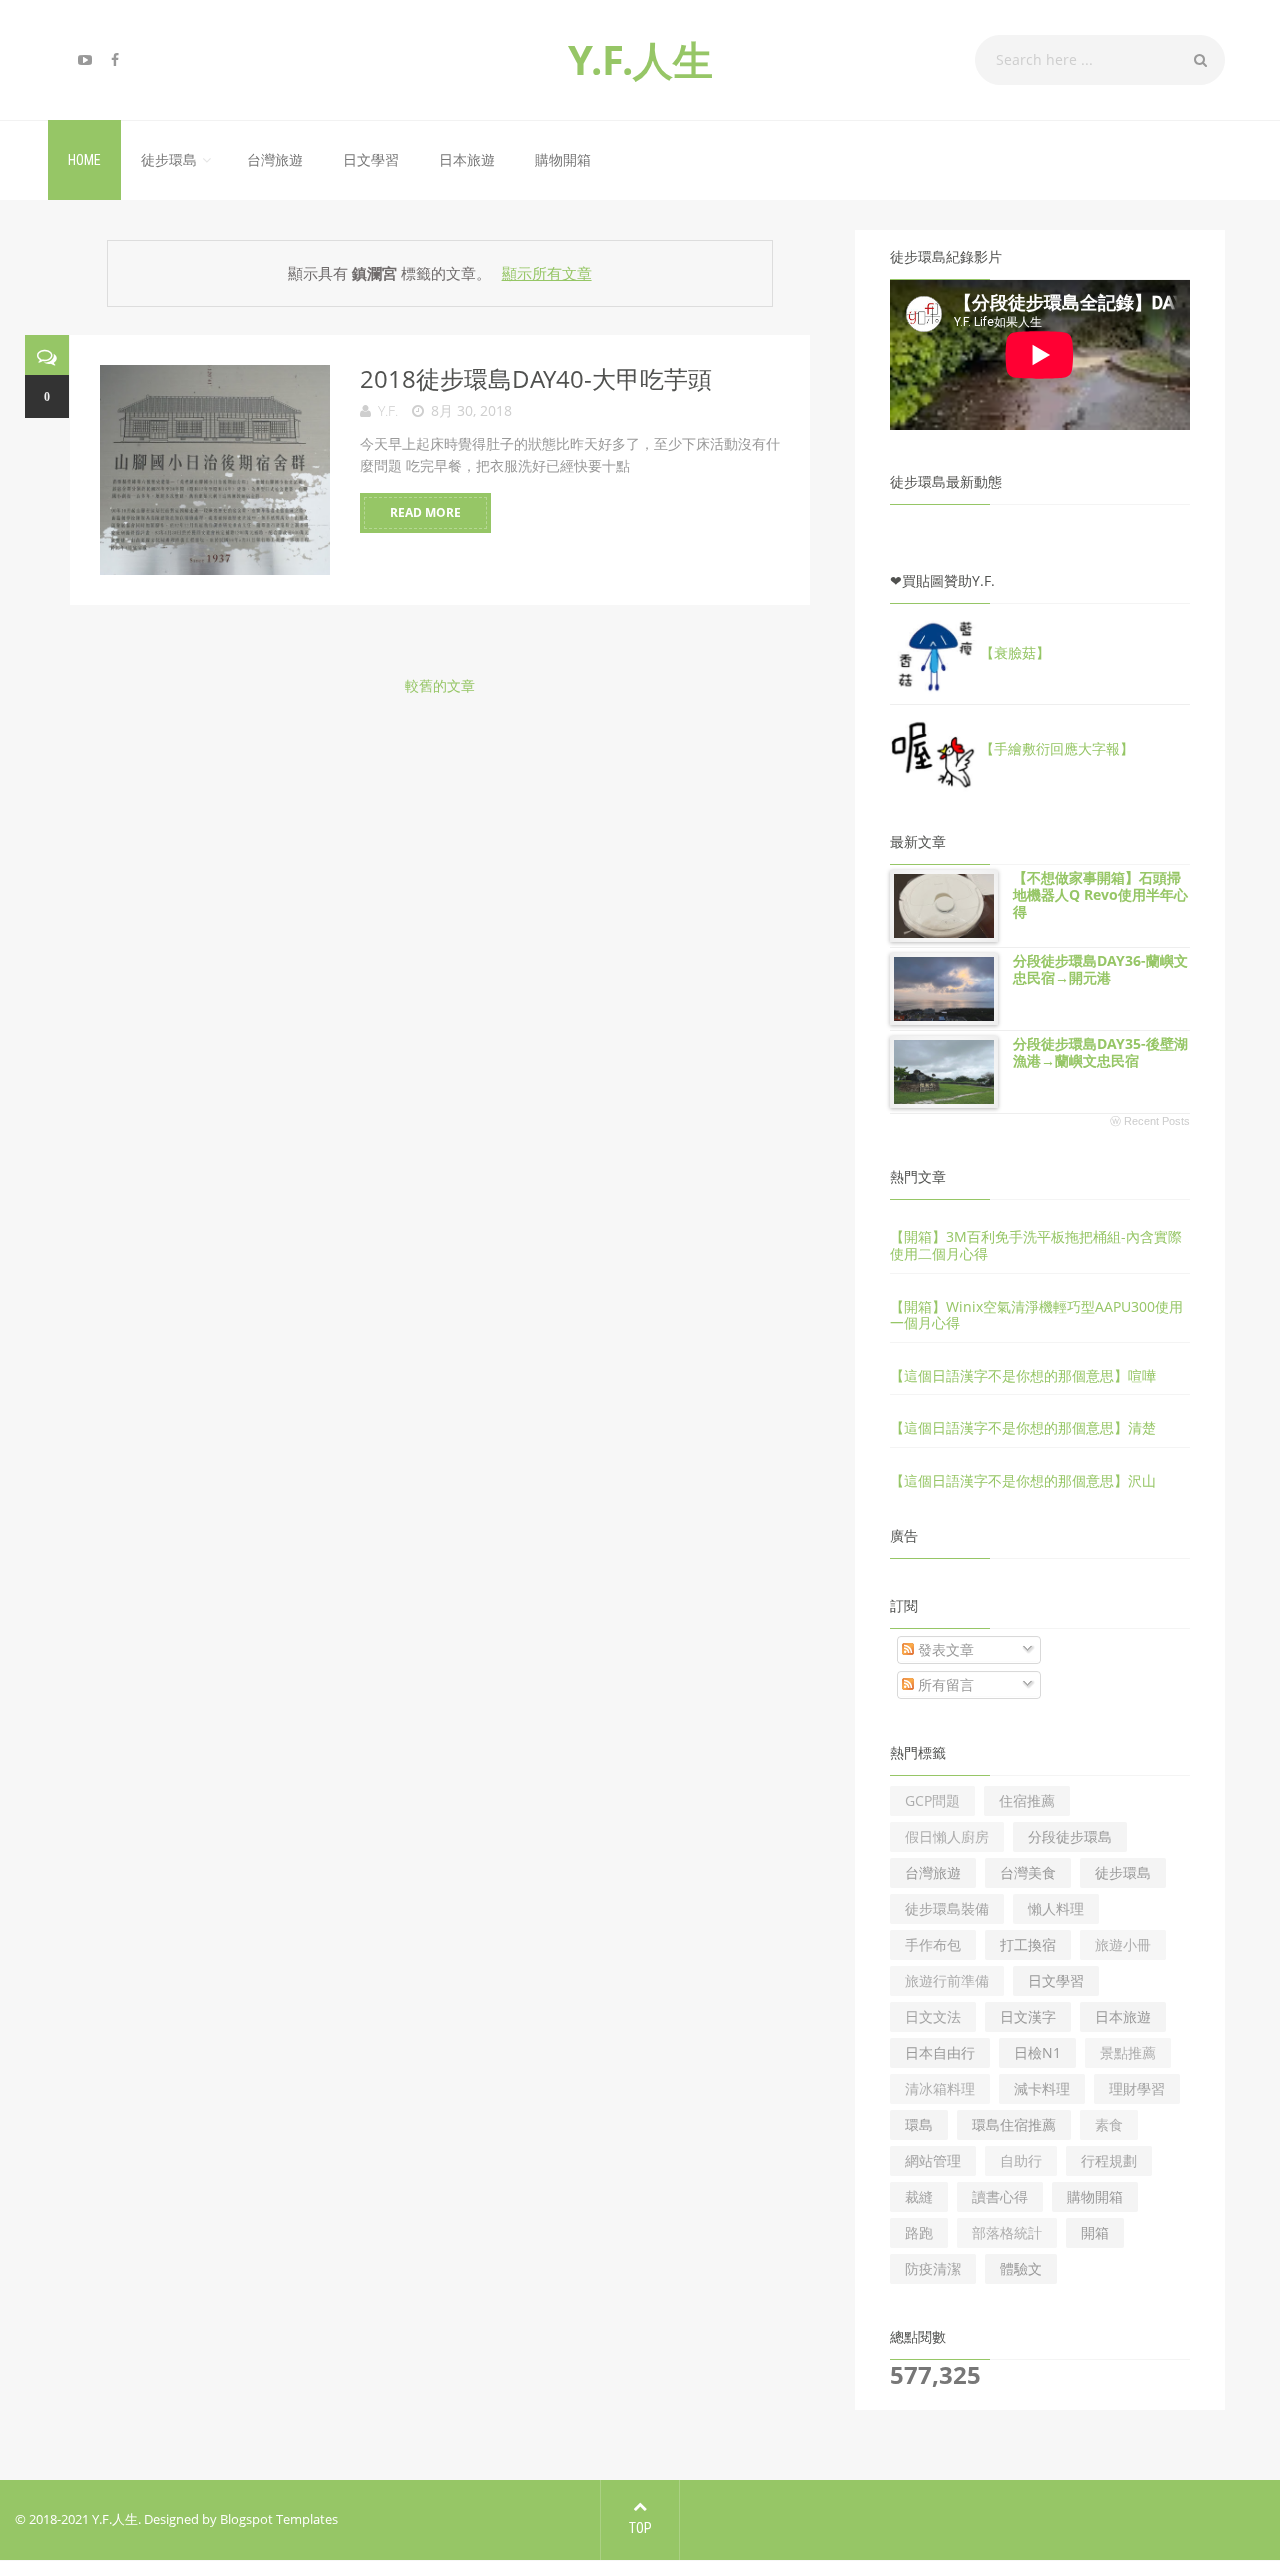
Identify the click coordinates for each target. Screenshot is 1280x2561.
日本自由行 (940, 2052)
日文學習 (371, 160)
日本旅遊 (467, 160)
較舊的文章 (440, 685)
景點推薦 (1128, 2052)
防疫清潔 (933, 2268)
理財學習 (1137, 2088)
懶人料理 (1056, 1908)
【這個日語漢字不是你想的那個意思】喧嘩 (1023, 1375)
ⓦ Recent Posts (1150, 1121)
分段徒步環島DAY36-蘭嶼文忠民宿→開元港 (1100, 969)
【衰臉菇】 (1015, 652)
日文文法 (933, 2016)
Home (84, 160)
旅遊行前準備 (947, 1980)
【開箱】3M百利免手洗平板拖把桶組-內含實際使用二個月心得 (1036, 1245)
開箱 (1095, 2232)
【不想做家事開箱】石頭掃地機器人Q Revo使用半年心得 (1100, 894)
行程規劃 (1109, 2160)
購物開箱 (563, 160)
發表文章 (944, 1649)
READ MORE (425, 512)
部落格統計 (1007, 2232)
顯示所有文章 (546, 273)
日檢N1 (1037, 2052)
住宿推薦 (1027, 1800)
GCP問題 (932, 1800)
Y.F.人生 (640, 59)
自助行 (1021, 2160)
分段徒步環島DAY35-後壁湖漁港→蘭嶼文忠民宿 (1100, 1052)
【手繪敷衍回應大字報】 (1057, 748)
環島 (919, 2124)
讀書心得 (1000, 2196)
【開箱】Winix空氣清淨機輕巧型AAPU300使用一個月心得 (1036, 1315)
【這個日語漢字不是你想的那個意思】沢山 (1023, 1480)
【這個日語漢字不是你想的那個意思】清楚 (1023, 1427)
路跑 (919, 2232)
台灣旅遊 (275, 160)
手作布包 (933, 1944)
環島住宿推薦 (1014, 2124)
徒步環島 (169, 160)
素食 (1109, 2124)
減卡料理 (1042, 2088)
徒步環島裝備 (947, 1908)
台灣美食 (1028, 1872)
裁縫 (919, 2196)
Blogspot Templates (279, 2519)
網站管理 (933, 2160)
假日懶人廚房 (947, 1836)
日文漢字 (1028, 2016)
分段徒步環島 (1070, 1836)
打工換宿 (1028, 1944)
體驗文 (1021, 2268)
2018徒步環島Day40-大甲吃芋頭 (536, 378)
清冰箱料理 (940, 2088)
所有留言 (944, 1684)
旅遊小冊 (1123, 1944)
